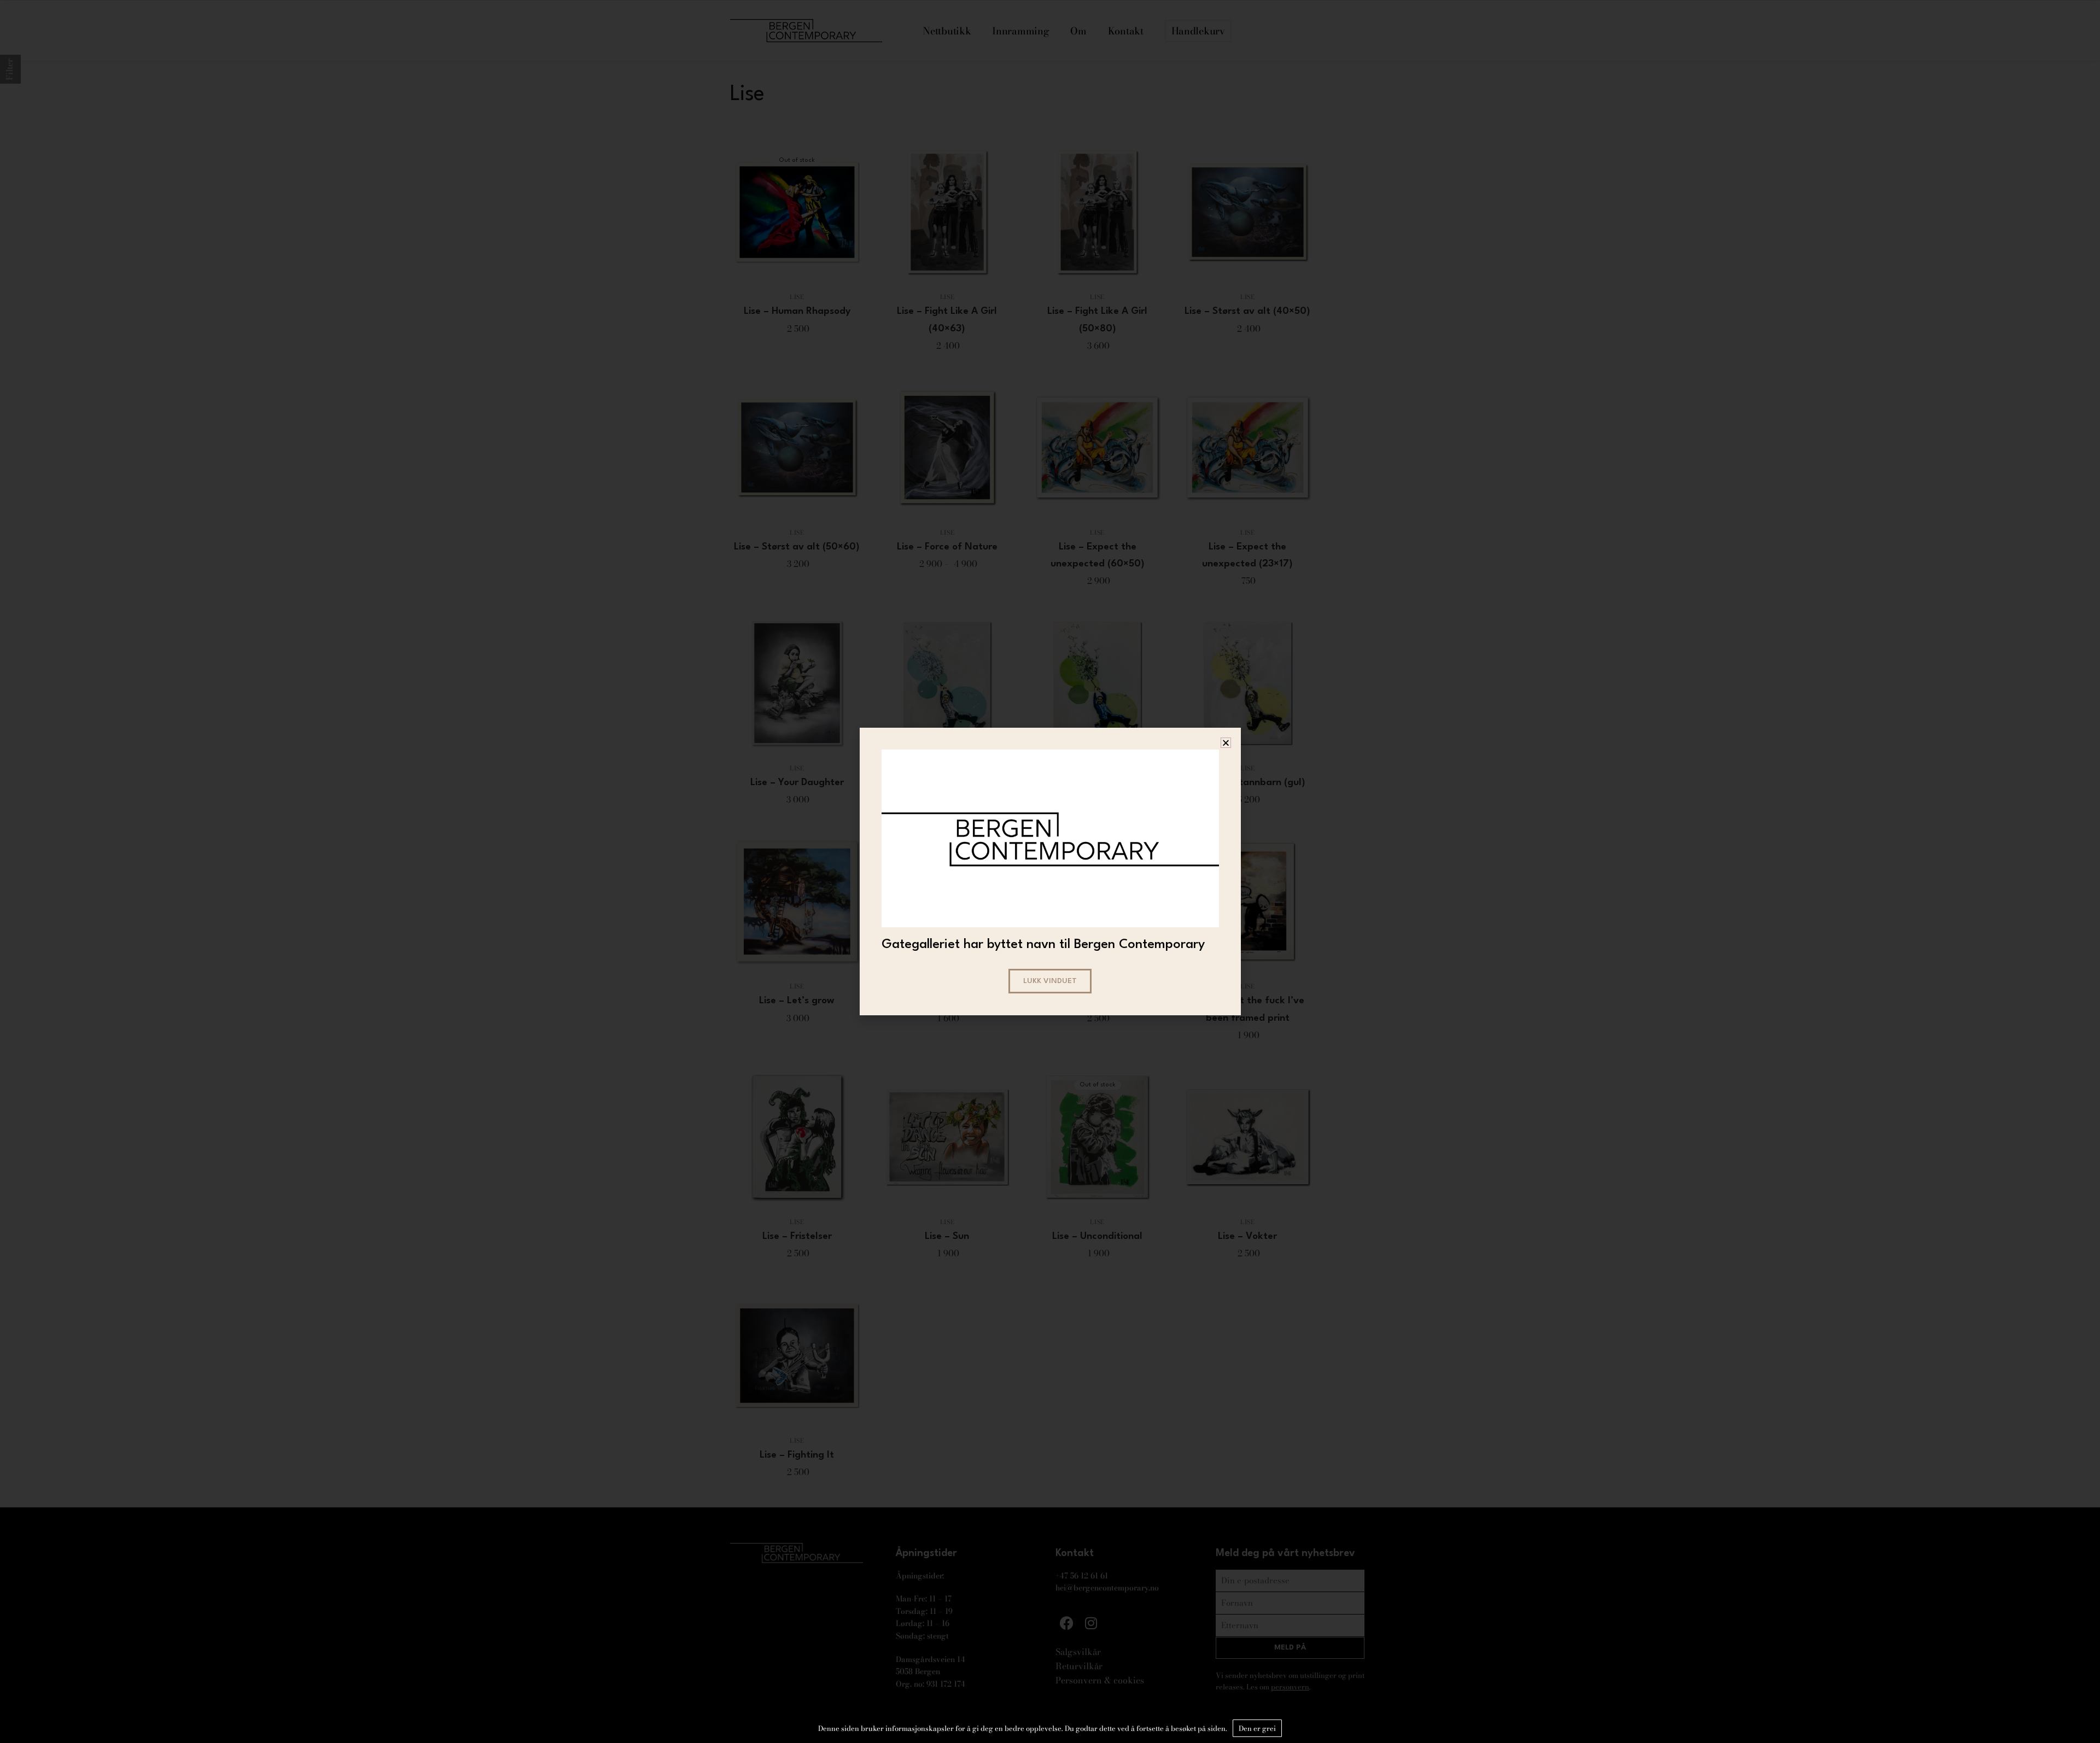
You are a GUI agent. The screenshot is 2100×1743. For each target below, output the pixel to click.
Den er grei (1257, 1728)
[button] (1226, 743)
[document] (1050, 871)
